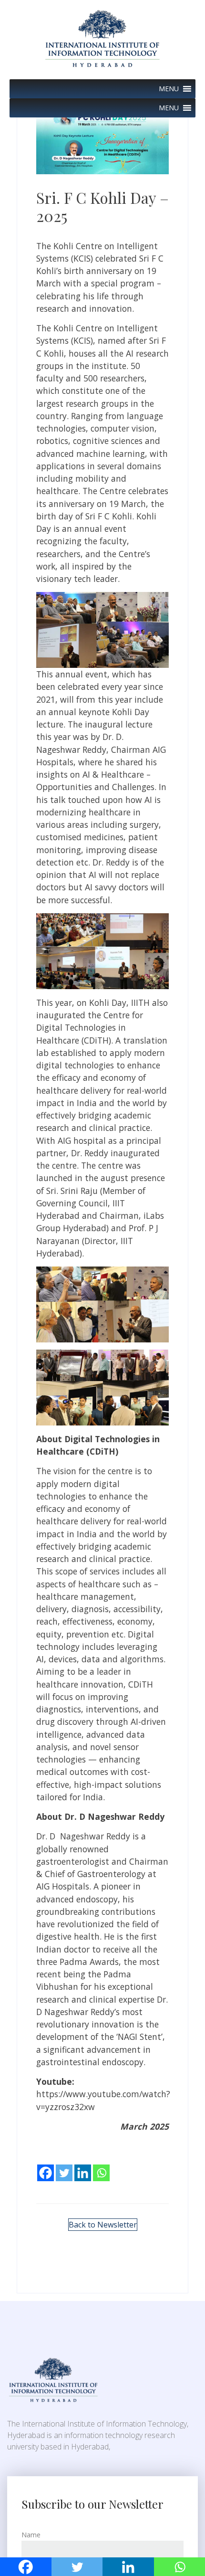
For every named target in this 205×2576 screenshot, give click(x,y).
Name (31, 2535)
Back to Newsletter (103, 2225)
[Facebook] (46, 2166)
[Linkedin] (83, 2166)
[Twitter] (64, 2166)
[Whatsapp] (101, 2166)
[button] (169, 89)
